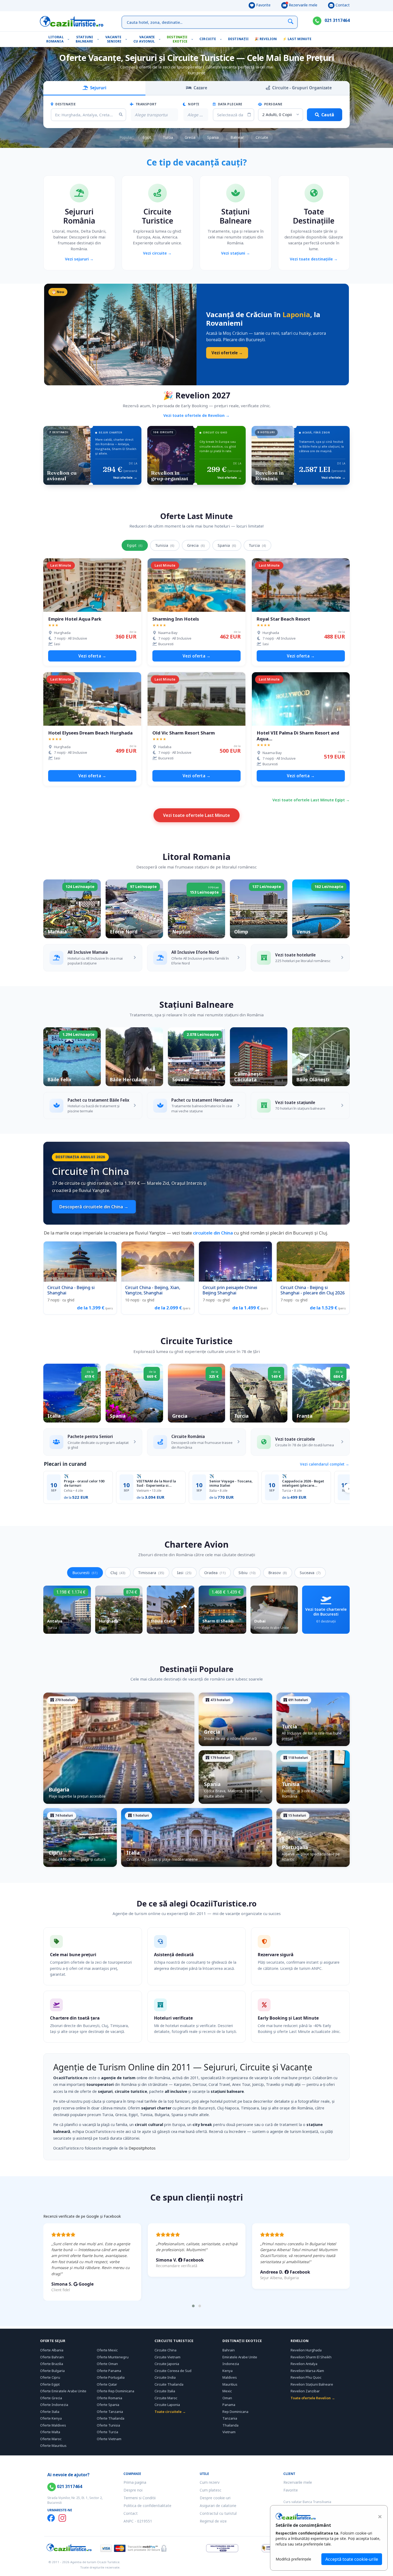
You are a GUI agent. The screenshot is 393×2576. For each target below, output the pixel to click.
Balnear (237, 137)
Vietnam (229, 2432)
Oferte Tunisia (108, 2425)
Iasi (184, 1573)
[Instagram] (62, 2518)
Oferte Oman (107, 2364)
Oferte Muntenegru (113, 2357)
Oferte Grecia (51, 2398)
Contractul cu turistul (218, 2513)
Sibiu (247, 1573)
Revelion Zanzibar (305, 2391)
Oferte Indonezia (54, 2405)
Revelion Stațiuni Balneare (312, 2384)
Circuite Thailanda (169, 2384)
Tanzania (230, 2418)
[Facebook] (51, 2518)
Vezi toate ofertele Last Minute (196, 815)
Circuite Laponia (167, 2405)
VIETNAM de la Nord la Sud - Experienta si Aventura (156, 1483)
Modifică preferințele (293, 2559)
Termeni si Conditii (140, 2498)
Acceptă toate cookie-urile (352, 2559)
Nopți (193, 104)
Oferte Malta (50, 2432)
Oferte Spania (108, 2405)
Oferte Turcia (107, 2432)
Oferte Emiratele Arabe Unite (63, 2391)
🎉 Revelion (266, 39)
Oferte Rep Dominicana (115, 2391)
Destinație (65, 104)
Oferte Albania (52, 2350)
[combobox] (154, 115)
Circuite (208, 39)
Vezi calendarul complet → (325, 1464)
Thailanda (230, 2425)
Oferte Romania (109, 2398)
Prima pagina (135, 2482)
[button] (193, 2306)
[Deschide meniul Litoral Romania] (70, 39)
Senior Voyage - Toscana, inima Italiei (231, 1483)
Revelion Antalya (304, 2364)
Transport (146, 104)
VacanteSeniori (113, 39)
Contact (342, 5)
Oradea (215, 1573)
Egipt (147, 137)
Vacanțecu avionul (144, 39)
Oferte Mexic (107, 2350)
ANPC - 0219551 (138, 2521)
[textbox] (151, 115)
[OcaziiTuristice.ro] (72, 21)
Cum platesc (211, 2490)
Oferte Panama (109, 2371)
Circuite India (165, 2377)
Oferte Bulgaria (52, 2371)
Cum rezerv (210, 2482)
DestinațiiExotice (177, 39)
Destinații (238, 39)
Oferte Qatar (107, 2384)
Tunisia (165, 545)
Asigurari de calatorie (218, 2506)
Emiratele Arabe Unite (240, 2357)
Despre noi (133, 2490)
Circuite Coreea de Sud (173, 2371)
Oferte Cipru (50, 2377)
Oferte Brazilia (52, 2364)
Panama (229, 2405)
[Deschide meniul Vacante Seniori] (127, 39)
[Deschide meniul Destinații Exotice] (193, 39)
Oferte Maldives (53, 2425)
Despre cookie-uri (215, 2498)
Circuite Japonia (167, 2364)
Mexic (227, 2391)
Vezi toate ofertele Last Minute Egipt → (311, 800)
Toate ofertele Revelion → (313, 2398)
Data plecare (230, 104)
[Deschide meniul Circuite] (222, 39)
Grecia (190, 137)
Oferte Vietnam (109, 2439)
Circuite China (165, 2350)
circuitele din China (213, 1233)
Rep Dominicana (235, 2412)
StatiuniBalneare (84, 39)
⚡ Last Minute (297, 39)
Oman (227, 2398)
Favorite (263, 5)
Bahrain (229, 2350)
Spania (213, 137)
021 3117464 (337, 20)
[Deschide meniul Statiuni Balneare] (99, 39)
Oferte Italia (50, 2412)
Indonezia (231, 2364)
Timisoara (151, 1573)
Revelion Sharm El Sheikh (311, 2357)
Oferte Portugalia (111, 2377)
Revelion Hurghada (306, 2350)
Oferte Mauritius (53, 2446)
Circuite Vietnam (167, 2357)
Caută (328, 115)
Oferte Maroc (51, 2439)
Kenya (228, 2371)
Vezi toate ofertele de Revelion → (196, 415)
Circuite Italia (165, 2391)
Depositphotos (142, 2148)
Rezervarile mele (303, 5)
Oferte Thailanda (111, 2418)
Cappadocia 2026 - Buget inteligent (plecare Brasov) (303, 1483)
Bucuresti (85, 1573)
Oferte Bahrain (52, 2357)
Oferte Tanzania (110, 2412)
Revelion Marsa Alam (307, 2371)
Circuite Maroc (166, 2398)
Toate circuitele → (170, 2412)
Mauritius (230, 2384)
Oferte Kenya (51, 2418)
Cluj (118, 1573)
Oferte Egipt (50, 2384)
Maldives (230, 2377)
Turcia (168, 137)
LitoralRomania (55, 39)
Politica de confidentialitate (147, 2506)
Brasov (278, 1573)
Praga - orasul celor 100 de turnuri (84, 1483)
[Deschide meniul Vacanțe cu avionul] (161, 39)
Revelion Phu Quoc (306, 2377)
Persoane (273, 104)
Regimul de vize (213, 2521)
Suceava (310, 1573)
